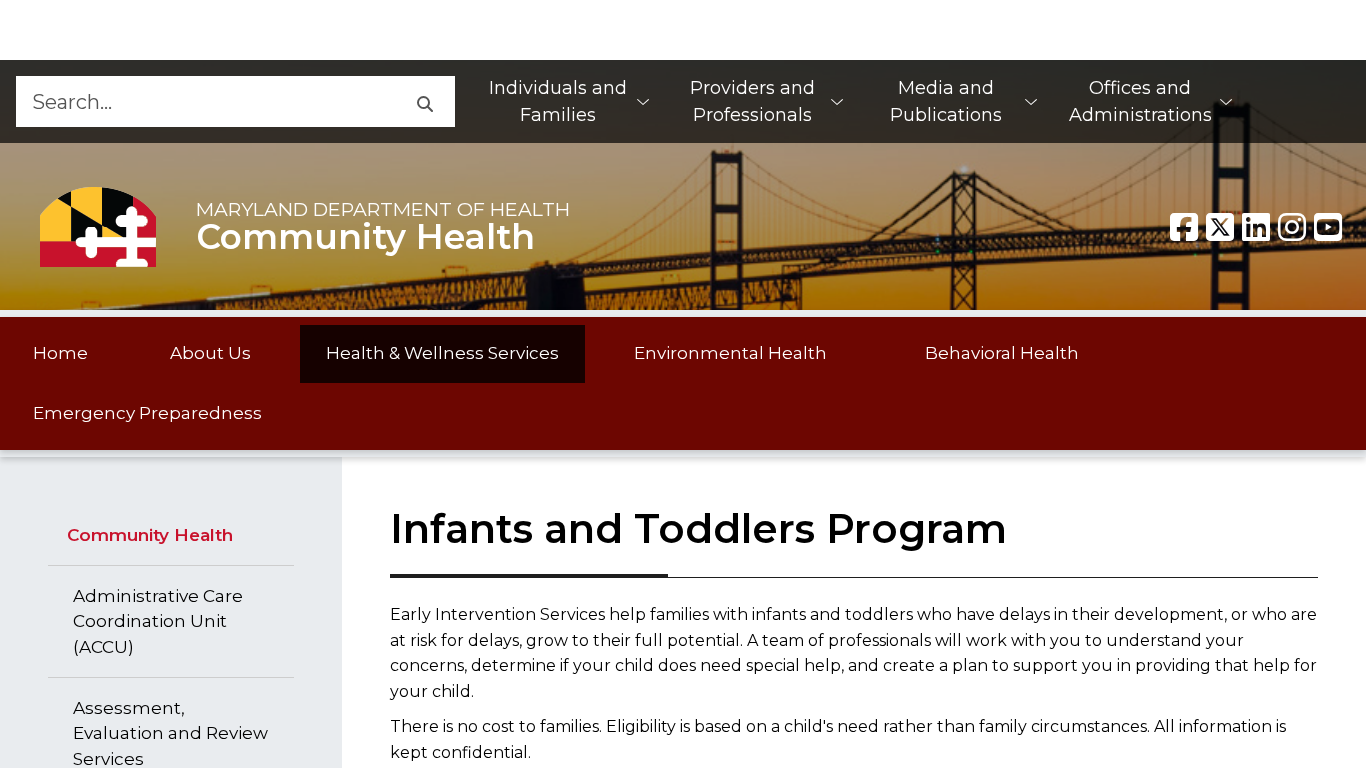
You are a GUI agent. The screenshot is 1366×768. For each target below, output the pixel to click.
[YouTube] (1328, 227)
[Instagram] (1292, 227)
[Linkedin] (1256, 227)
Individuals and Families (558, 101)
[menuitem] (568, 101)
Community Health (365, 237)
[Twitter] (1220, 227)
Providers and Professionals (752, 101)
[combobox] (204, 101)
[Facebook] (1184, 227)
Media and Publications (946, 101)
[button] (424, 101)
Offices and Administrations (1140, 101)
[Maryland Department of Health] (98, 226)
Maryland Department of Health (383, 209)
